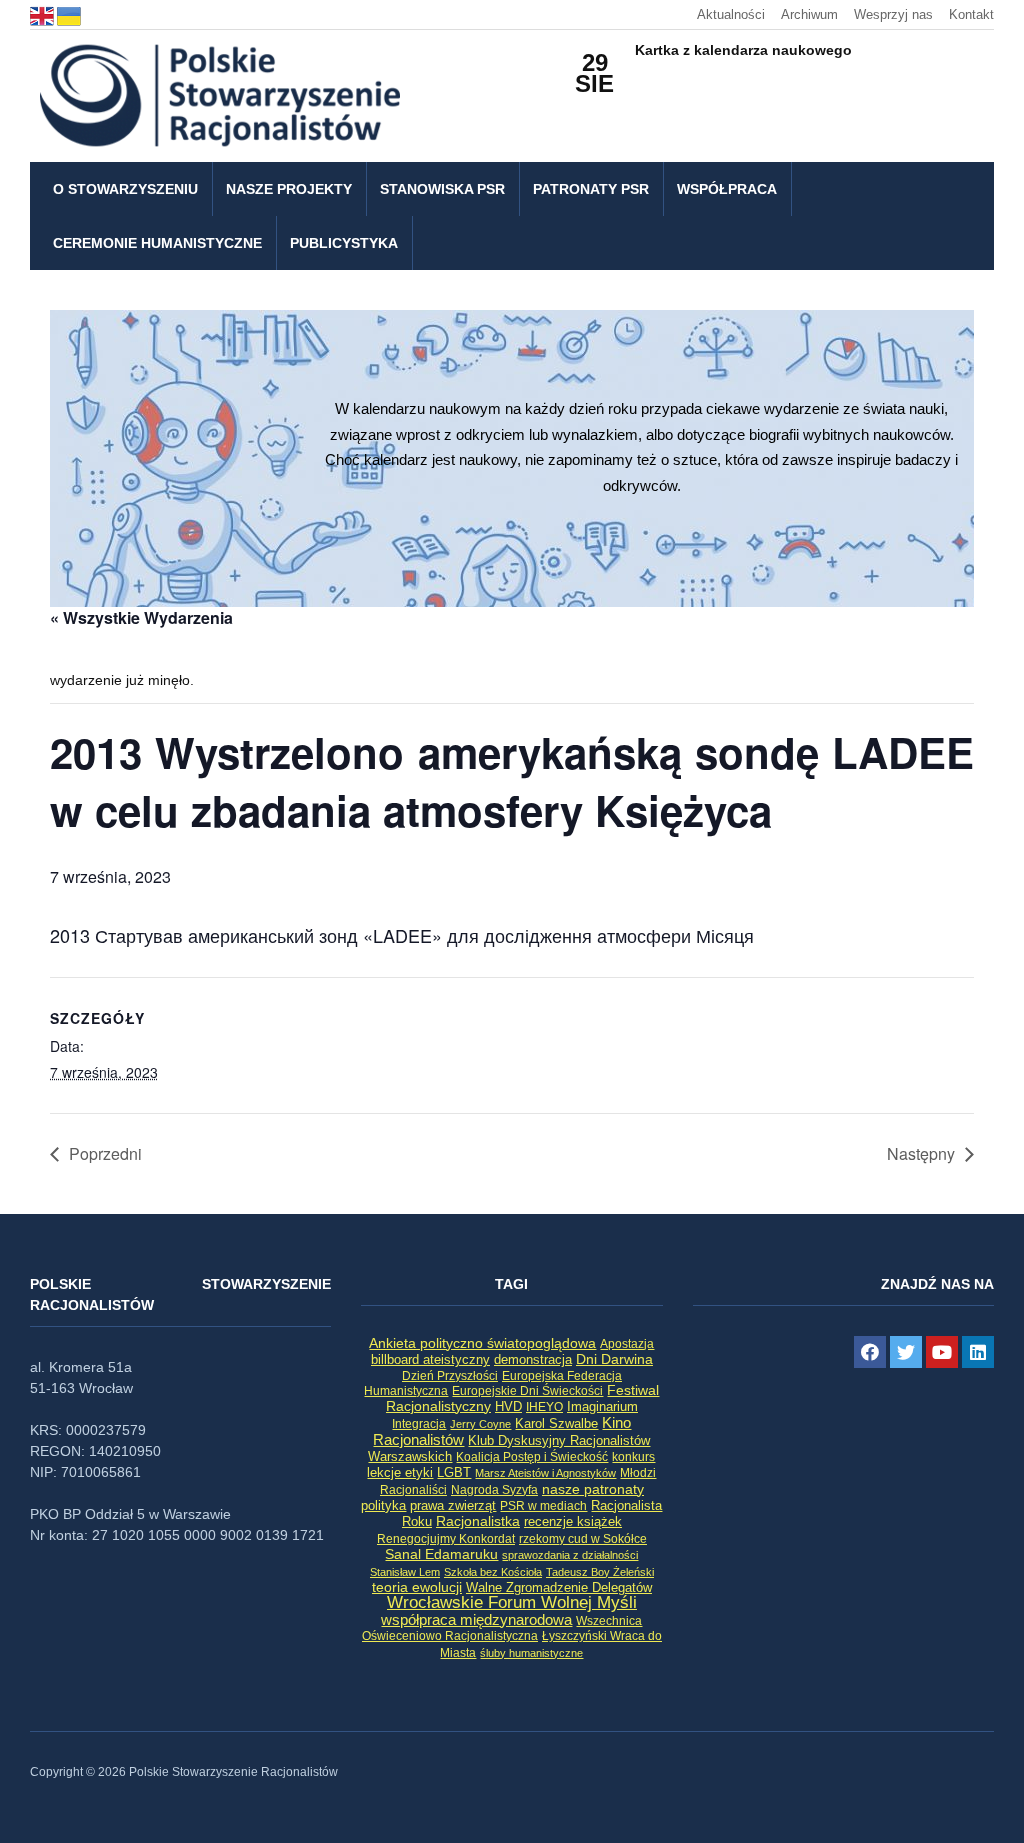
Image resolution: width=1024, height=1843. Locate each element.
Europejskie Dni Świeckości (527, 1390)
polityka (383, 1506)
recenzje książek (573, 1522)
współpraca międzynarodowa (476, 1619)
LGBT (454, 1472)
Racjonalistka (478, 1521)
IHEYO (544, 1407)
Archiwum (809, 14)
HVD (508, 1406)
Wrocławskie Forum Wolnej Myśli (512, 1602)
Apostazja (627, 1344)
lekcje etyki (400, 1473)
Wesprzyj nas (893, 14)
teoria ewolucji (417, 1587)
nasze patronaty (593, 1489)
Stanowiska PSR (442, 189)
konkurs (633, 1457)
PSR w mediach (543, 1506)
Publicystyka (344, 243)
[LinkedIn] (978, 1352)
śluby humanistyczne (531, 1653)
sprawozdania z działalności (570, 1555)
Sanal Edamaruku (441, 1554)
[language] (43, 14)
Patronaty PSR (591, 189)
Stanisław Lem (405, 1572)
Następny (921, 1153)
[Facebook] (870, 1352)
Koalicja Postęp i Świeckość (532, 1456)
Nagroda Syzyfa (494, 1489)
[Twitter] (906, 1352)
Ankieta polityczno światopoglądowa (482, 1343)
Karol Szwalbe (556, 1424)
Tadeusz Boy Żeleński (600, 1572)
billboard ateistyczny (430, 1359)
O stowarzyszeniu (125, 189)
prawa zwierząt (453, 1506)
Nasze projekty (289, 189)
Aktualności (731, 14)
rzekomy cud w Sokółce (583, 1539)
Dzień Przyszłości (450, 1375)
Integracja (419, 1424)
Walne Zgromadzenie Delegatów (559, 1587)
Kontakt (971, 14)
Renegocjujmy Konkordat (446, 1539)
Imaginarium (602, 1406)
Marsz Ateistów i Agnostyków (545, 1473)
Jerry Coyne (480, 1424)
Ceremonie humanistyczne (157, 243)
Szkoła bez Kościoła (493, 1572)
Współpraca (727, 189)
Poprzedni (105, 1153)
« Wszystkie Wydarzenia (141, 617)
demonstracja (533, 1359)
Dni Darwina (614, 1359)
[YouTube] (942, 1352)
